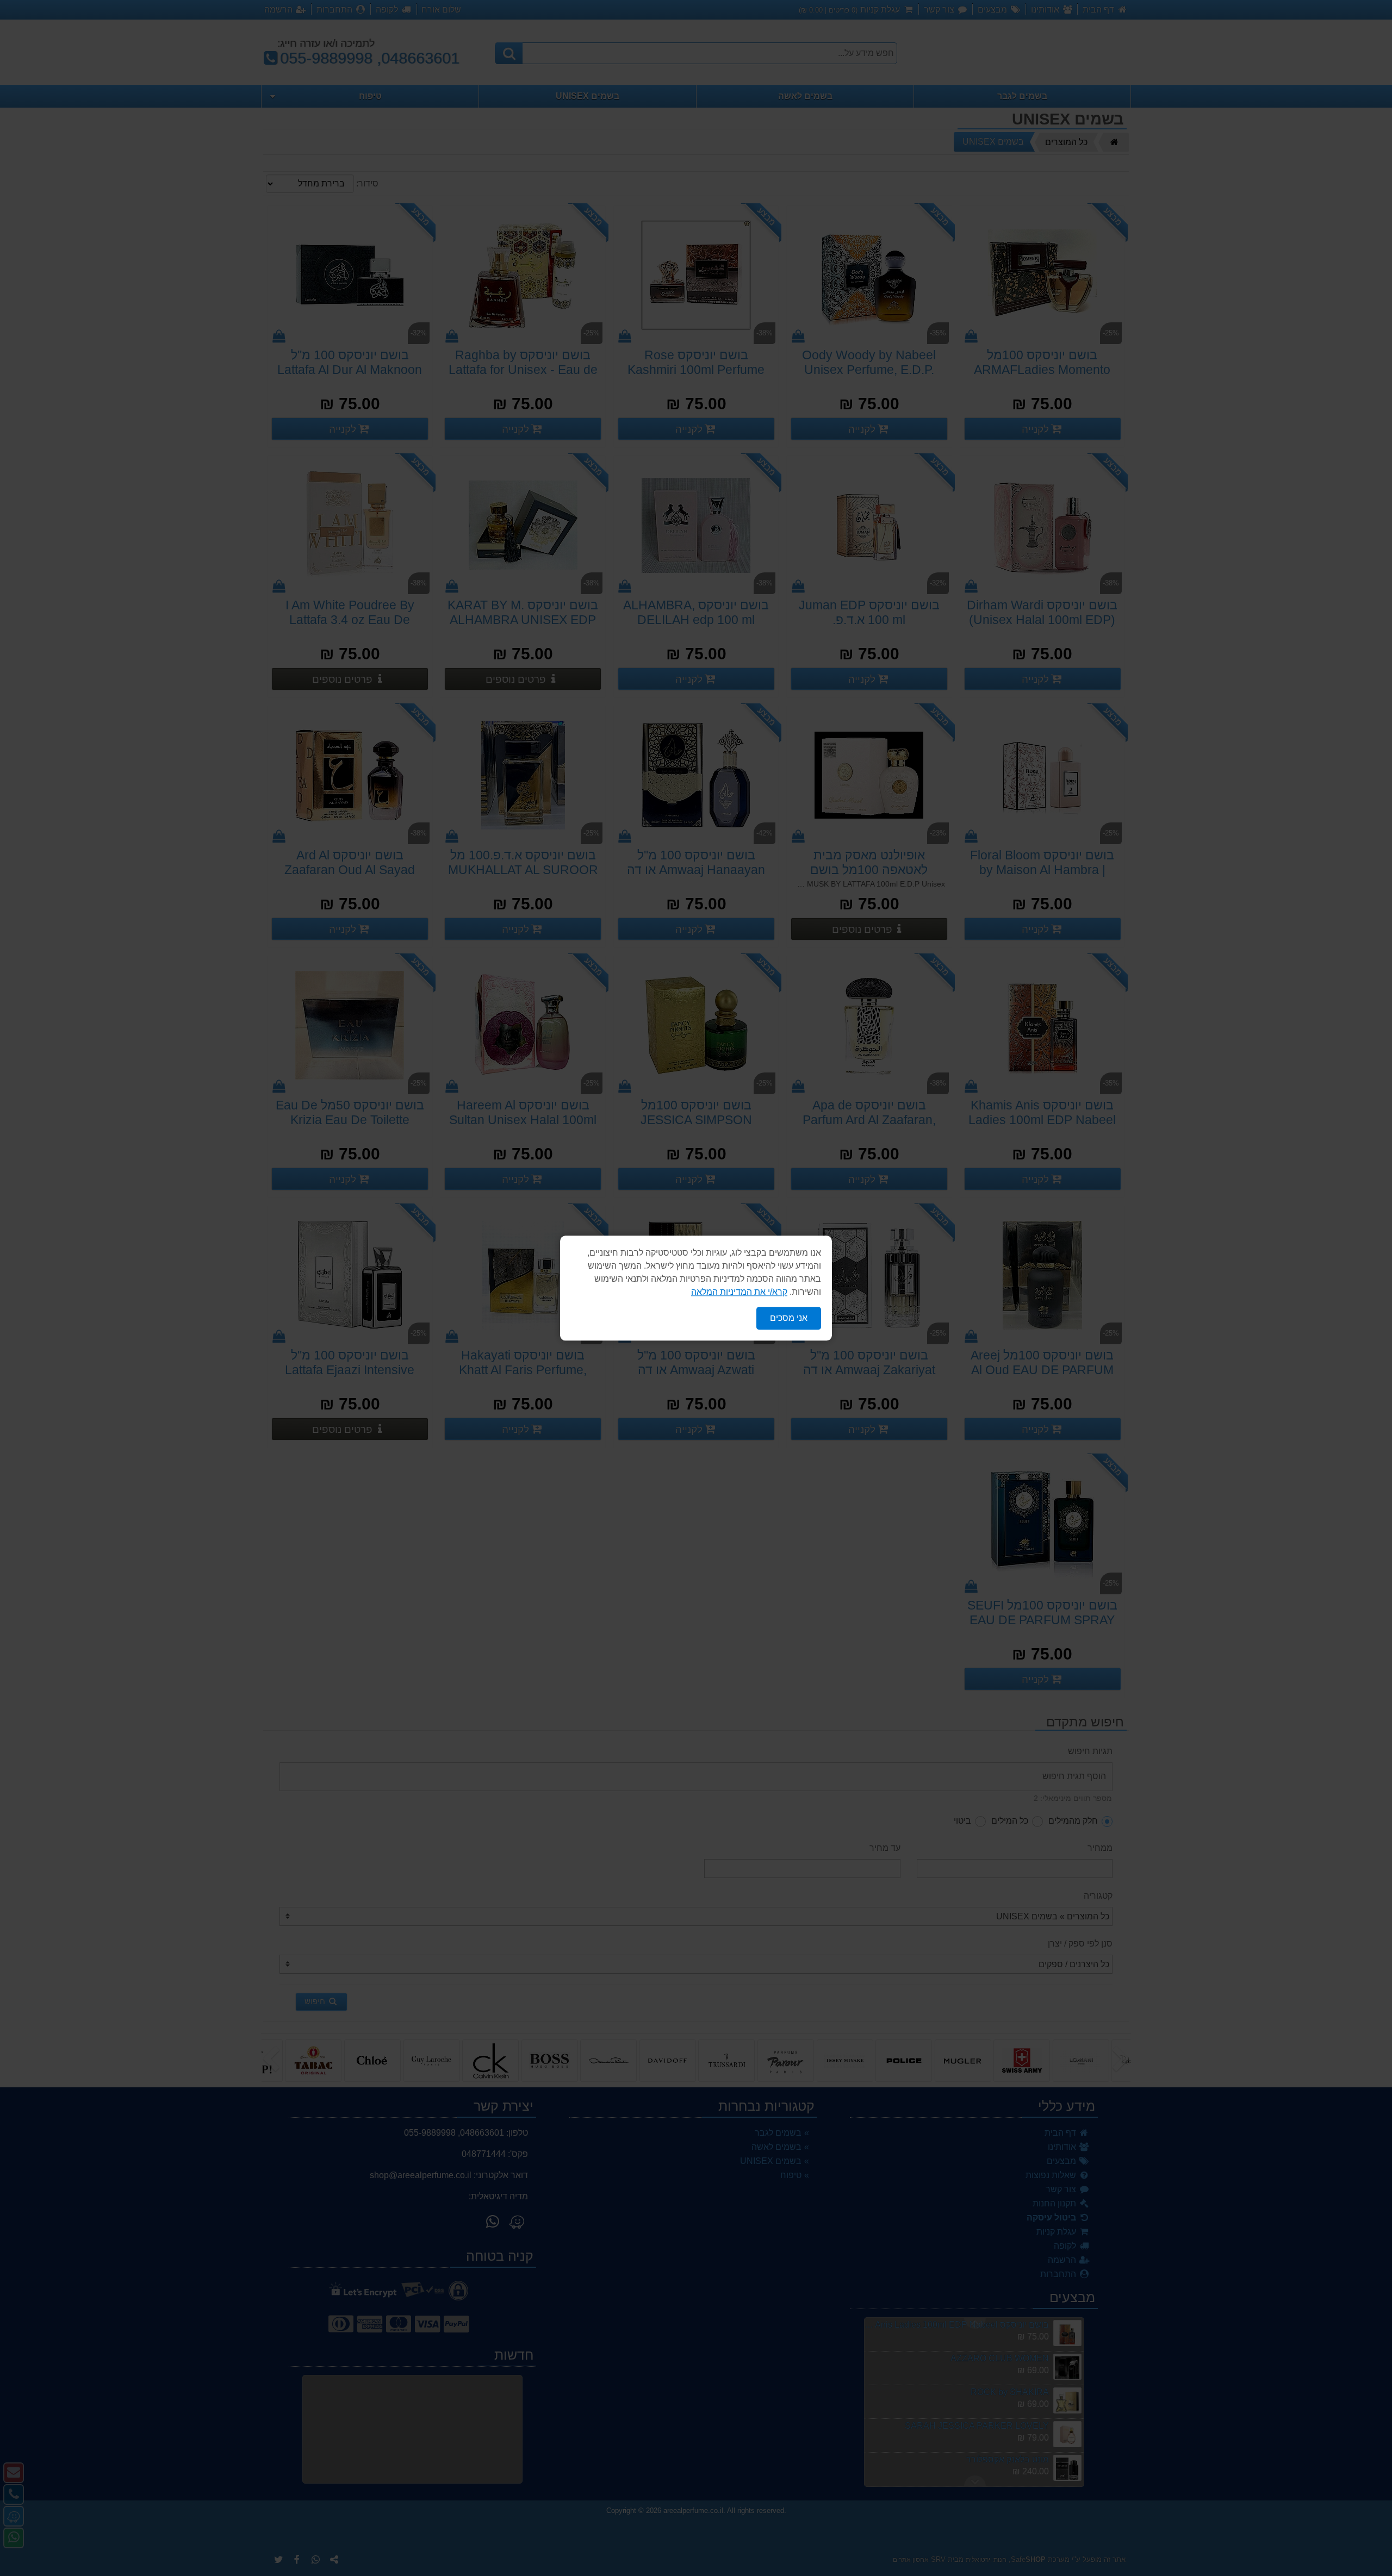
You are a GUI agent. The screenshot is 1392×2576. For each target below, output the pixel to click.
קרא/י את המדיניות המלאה (739, 1292)
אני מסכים (789, 1318)
